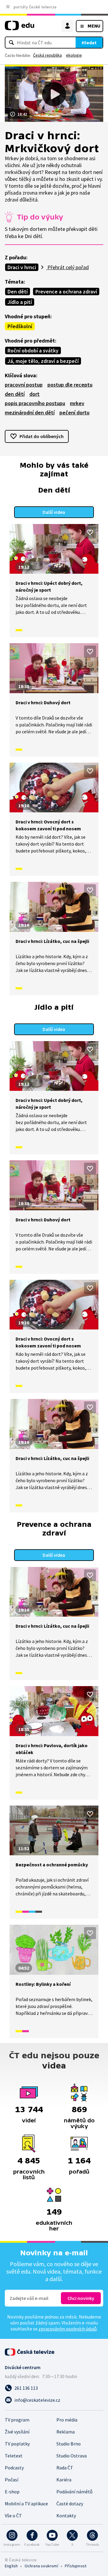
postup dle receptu (70, 385)
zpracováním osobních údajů (67, 2329)
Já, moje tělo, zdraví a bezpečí (43, 361)
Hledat (89, 43)
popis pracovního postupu (35, 403)
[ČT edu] (19, 28)
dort (34, 394)
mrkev (77, 403)
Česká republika (47, 55)
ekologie (74, 55)
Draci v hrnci (22, 267)
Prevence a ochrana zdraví (66, 291)
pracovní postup (24, 385)
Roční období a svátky (33, 350)
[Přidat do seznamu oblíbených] (90, 532)
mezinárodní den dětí (30, 412)
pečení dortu (74, 412)
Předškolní (20, 326)
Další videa (54, 512)
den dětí (15, 394)
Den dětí (18, 291)
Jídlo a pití (20, 302)
